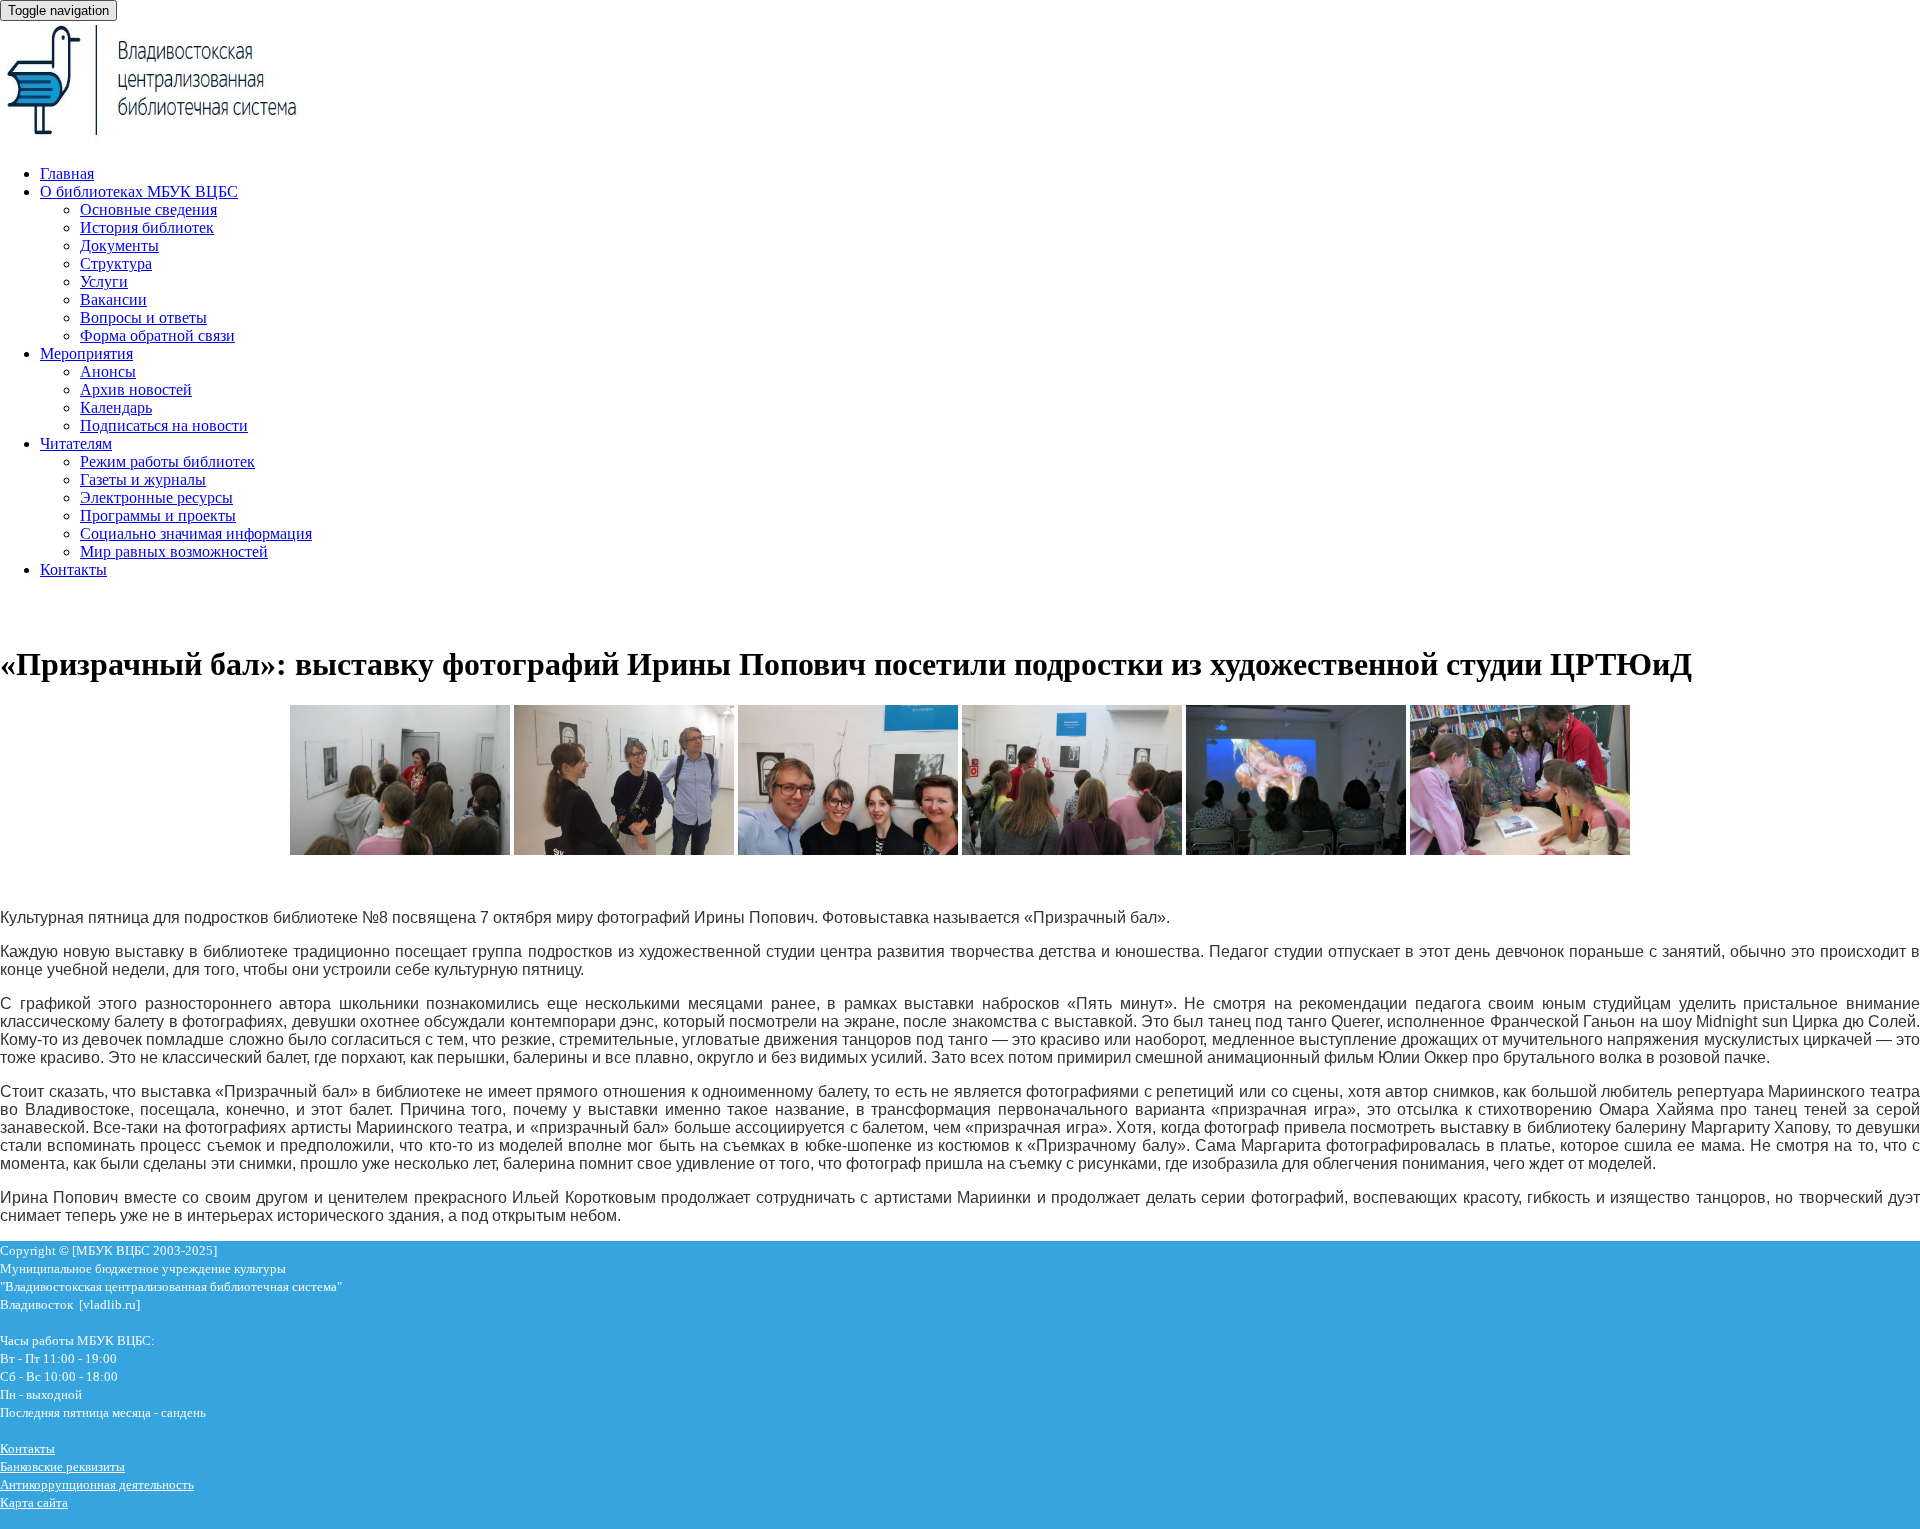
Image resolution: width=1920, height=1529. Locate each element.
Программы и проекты (158, 515)
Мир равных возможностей (174, 551)
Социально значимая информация (196, 533)
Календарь (116, 407)
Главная (67, 173)
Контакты (73, 569)
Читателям (76, 443)
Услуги (104, 281)
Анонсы (108, 371)
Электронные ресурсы (156, 497)
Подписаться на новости (164, 425)
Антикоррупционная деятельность (97, 1484)
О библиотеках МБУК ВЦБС (139, 191)
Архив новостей (136, 389)
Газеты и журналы (143, 479)
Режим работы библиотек (167, 461)
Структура (116, 263)
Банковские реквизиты (62, 1466)
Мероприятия (86, 353)
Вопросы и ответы (143, 317)
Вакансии (113, 299)
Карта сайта (34, 1502)
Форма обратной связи (157, 335)
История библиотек (147, 227)
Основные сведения (148, 209)
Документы (119, 245)
